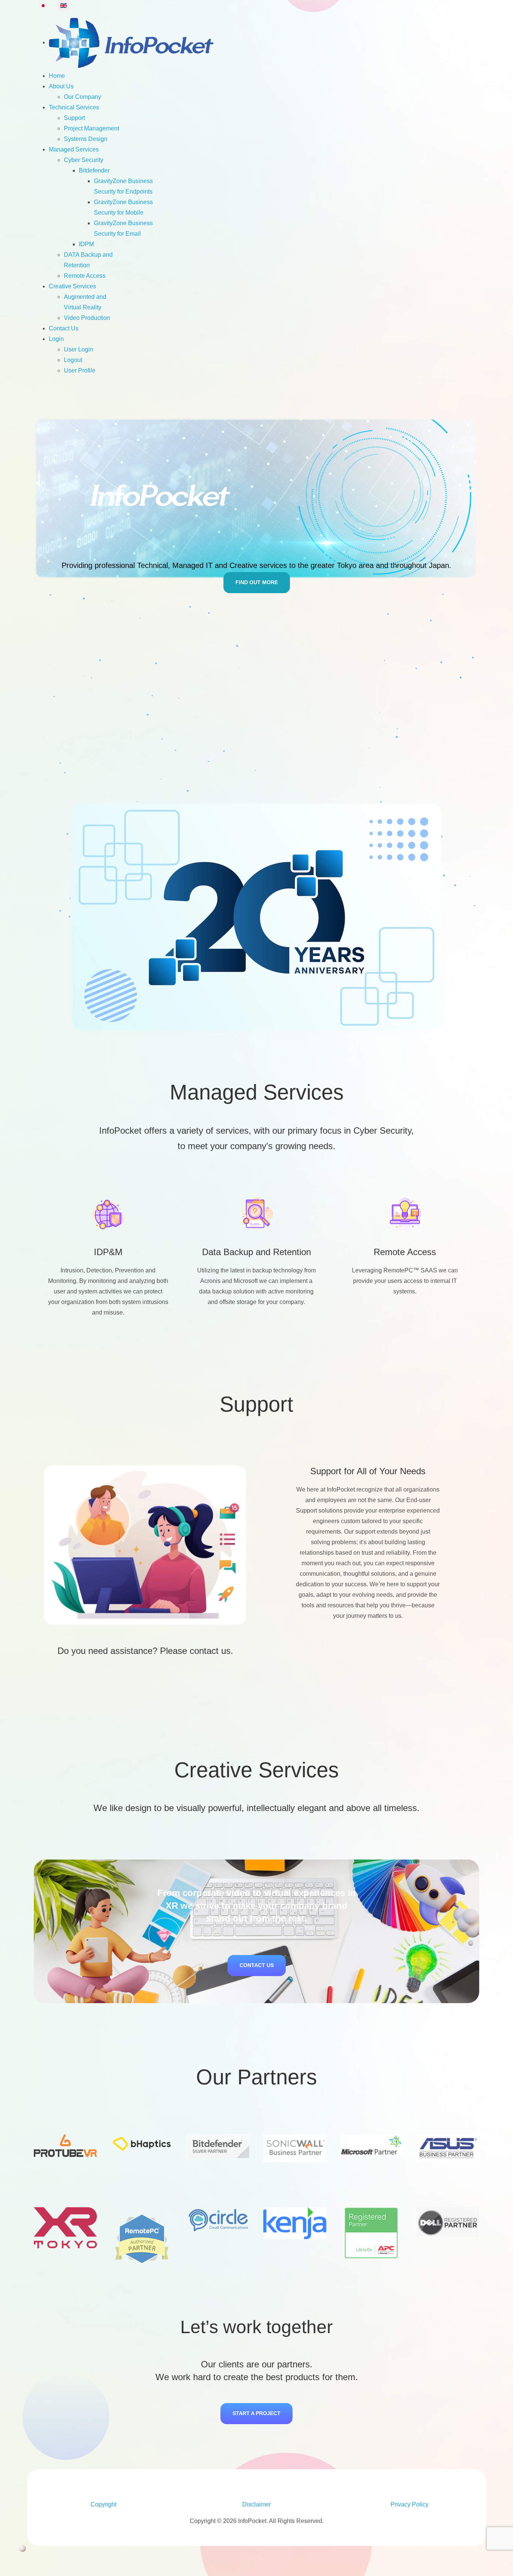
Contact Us (257, 1965)
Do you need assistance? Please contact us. (145, 1651)
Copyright (103, 2504)
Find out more (257, 582)
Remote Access (405, 1252)
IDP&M (108, 1252)
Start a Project (256, 2413)
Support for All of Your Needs (368, 1471)
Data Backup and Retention (256, 1252)
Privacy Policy (410, 2504)
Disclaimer (256, 2504)
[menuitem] (132, 42)
